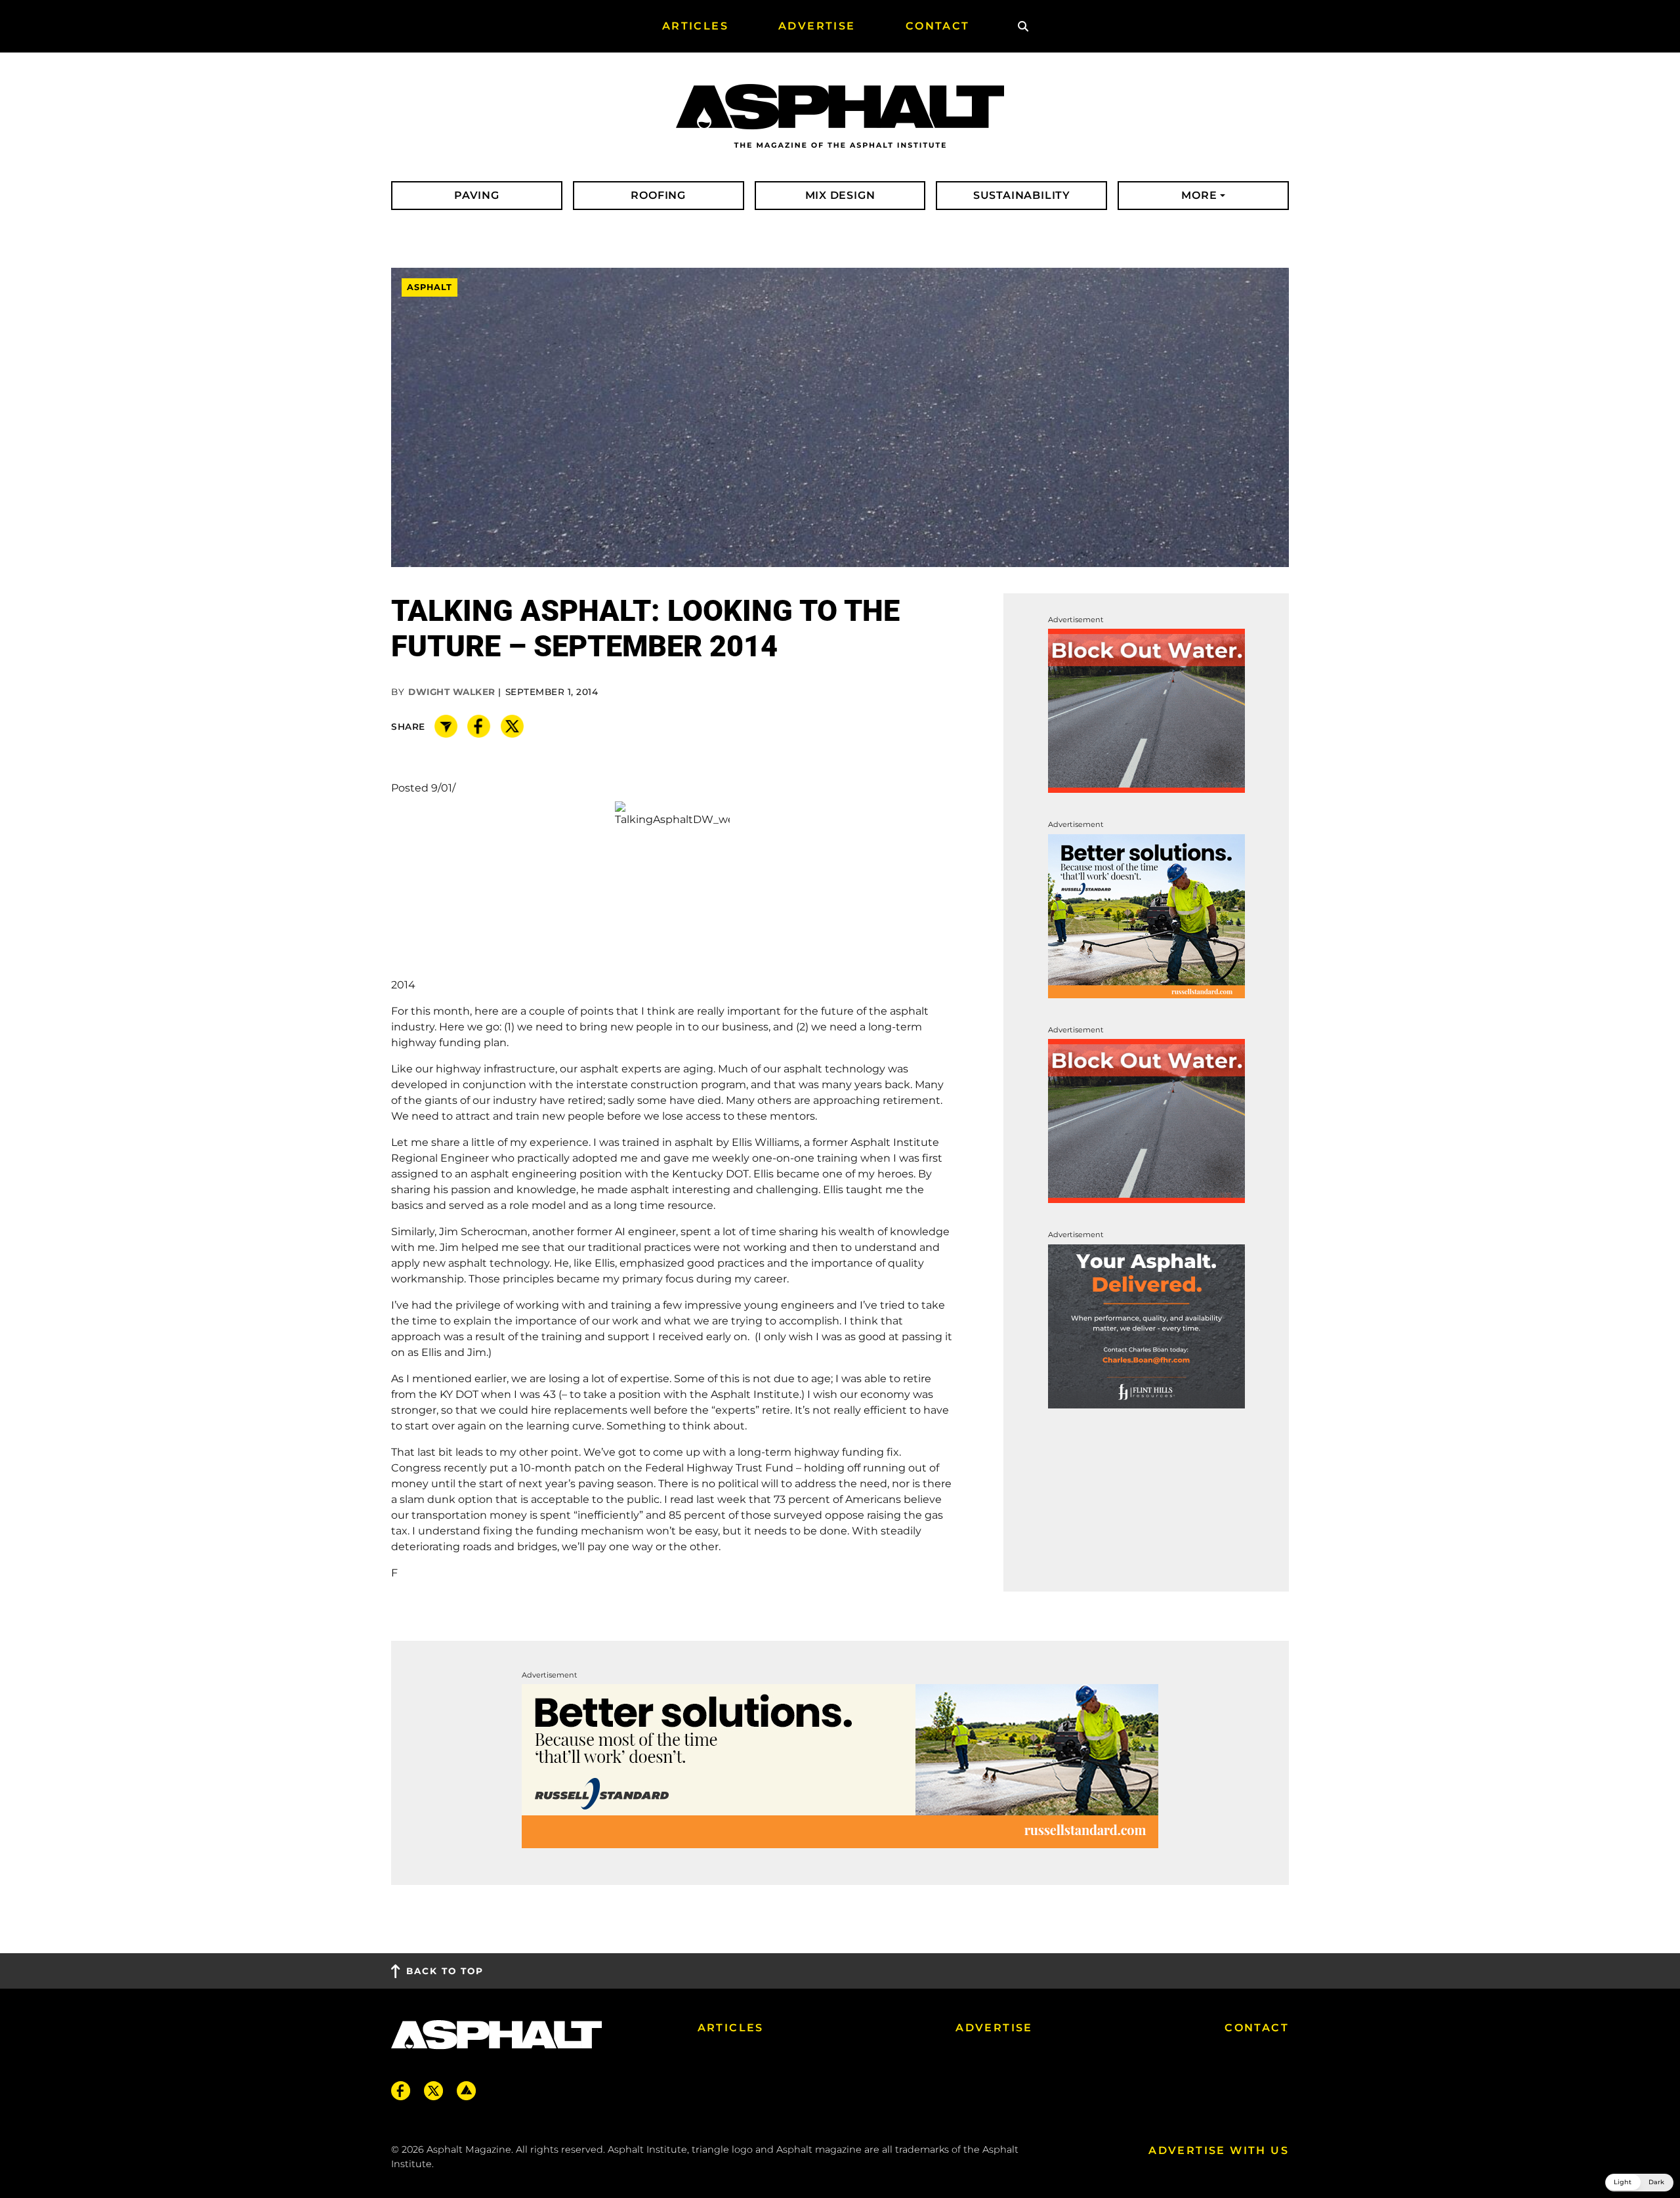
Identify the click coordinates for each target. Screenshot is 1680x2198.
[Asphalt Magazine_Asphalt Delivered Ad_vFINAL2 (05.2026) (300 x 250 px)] (1146, 1325)
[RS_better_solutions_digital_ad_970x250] (840, 1765)
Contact (1257, 2028)
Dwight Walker (452, 692)
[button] (1639, 2183)
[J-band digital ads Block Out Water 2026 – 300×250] (1146, 710)
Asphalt (430, 288)
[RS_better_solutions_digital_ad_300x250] (1146, 915)
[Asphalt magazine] (840, 117)
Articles (731, 2028)
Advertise (994, 2028)
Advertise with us (1219, 2150)
